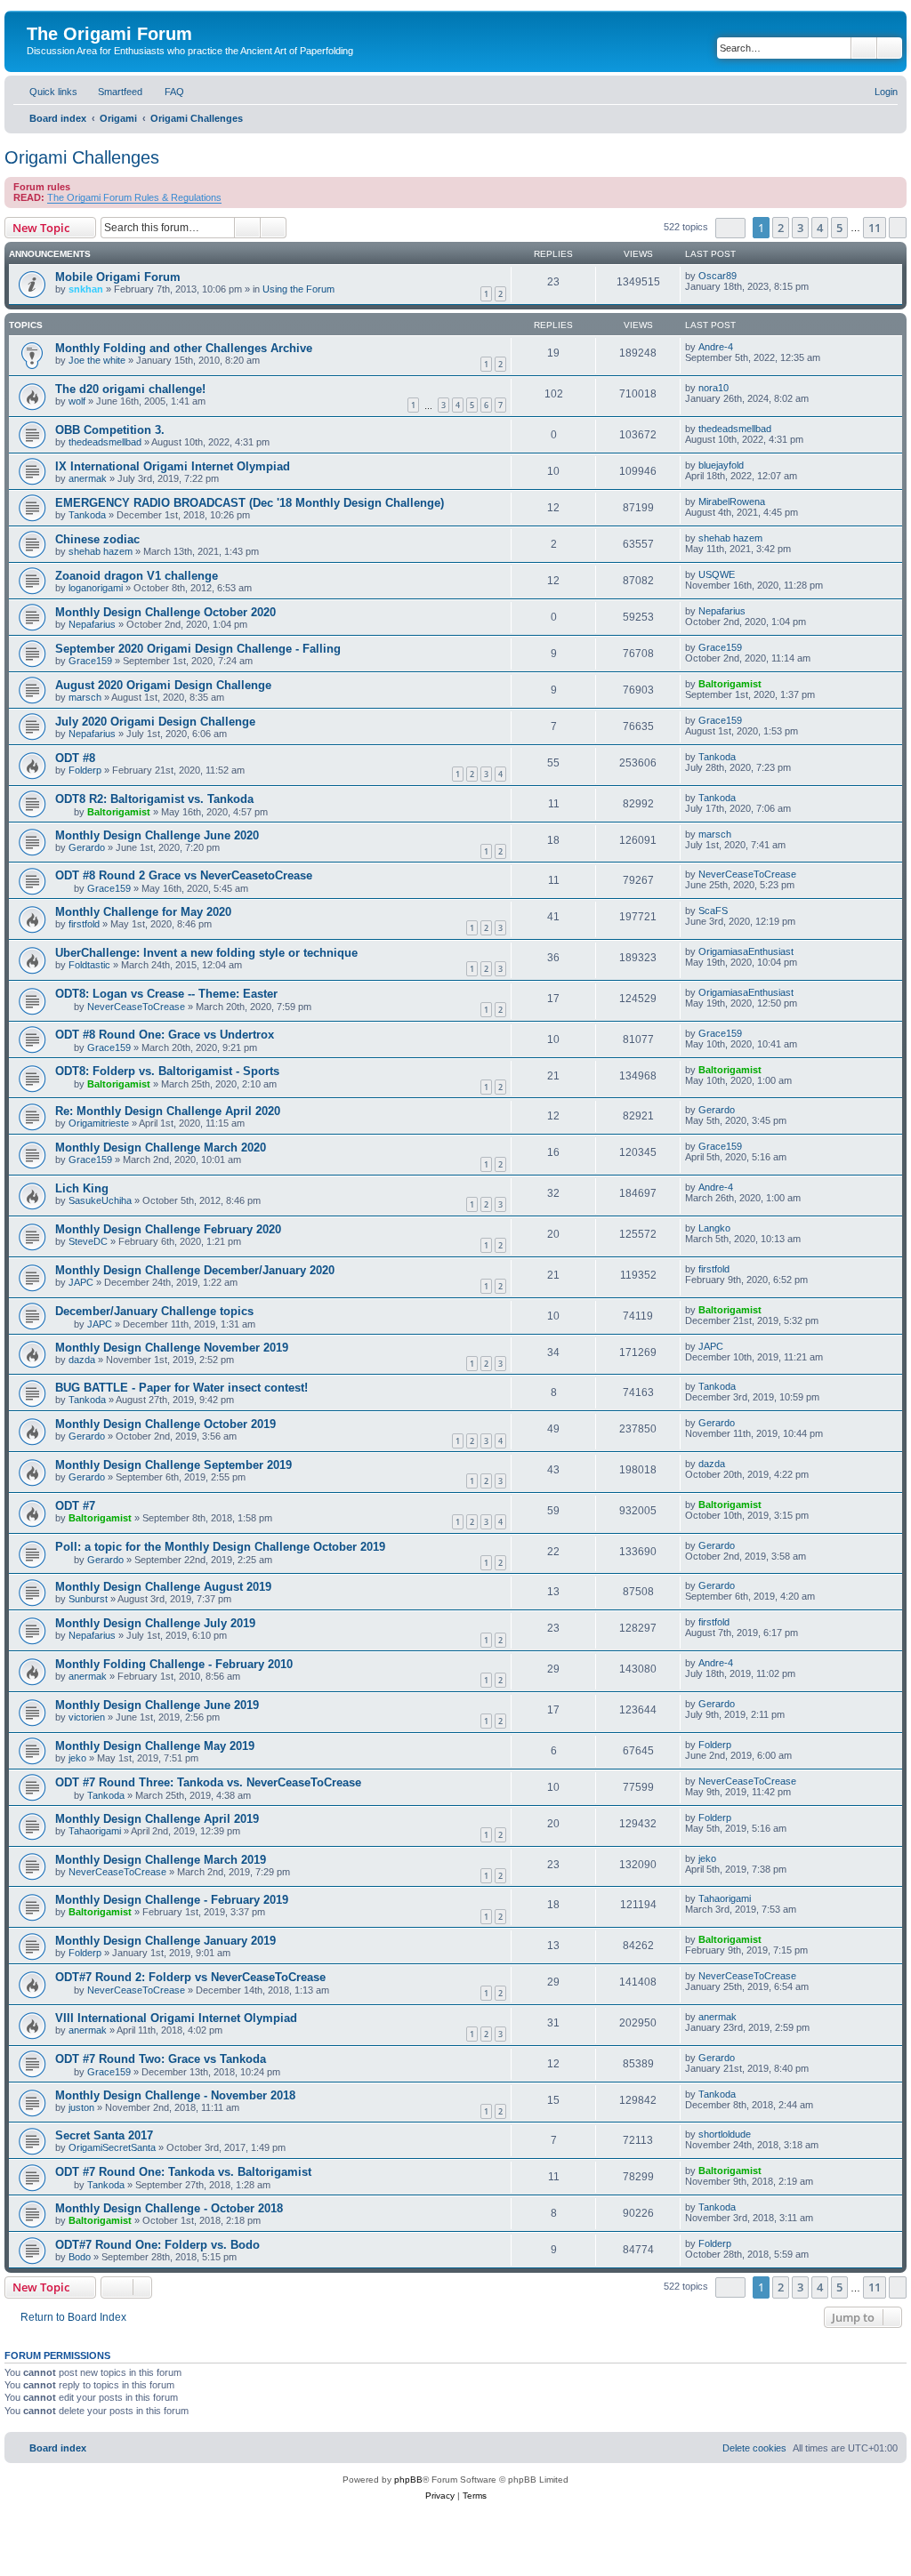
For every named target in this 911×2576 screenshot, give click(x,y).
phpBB (408, 2480)
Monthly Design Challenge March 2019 (161, 1860)
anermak (88, 478)
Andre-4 (716, 347)
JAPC (81, 1282)
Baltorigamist (730, 684)
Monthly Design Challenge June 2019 (157, 1705)
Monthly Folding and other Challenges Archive (184, 348)
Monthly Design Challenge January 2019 (165, 1941)
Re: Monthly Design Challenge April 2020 (168, 1111)
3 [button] (800, 228)
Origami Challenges (82, 157)
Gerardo (87, 847)
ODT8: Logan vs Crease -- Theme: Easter (166, 994)
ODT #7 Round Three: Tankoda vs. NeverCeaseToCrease (208, 1782)
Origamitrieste (99, 1123)
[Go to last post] (745, 276)
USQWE (717, 574)
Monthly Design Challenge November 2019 (172, 1348)
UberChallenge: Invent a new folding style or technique (206, 953)
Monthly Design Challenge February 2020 (168, 1229)
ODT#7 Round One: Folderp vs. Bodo (157, 2245)
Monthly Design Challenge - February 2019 (172, 1900)
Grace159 (90, 661)
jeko (77, 1758)
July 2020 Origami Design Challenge (155, 722)
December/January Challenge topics (154, 1311)
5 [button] (839, 228)
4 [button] (820, 228)
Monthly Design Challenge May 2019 (155, 1746)
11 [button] (875, 228)
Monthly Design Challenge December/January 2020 (195, 1270)
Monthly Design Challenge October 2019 (165, 1424)
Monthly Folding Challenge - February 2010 (174, 1664)
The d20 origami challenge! (130, 389)
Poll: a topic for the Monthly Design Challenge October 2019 (220, 1547)
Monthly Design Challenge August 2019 (163, 1587)
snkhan (86, 289)
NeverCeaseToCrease (747, 874)
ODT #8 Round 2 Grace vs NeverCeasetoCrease (184, 875)
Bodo (80, 2257)
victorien (87, 1717)
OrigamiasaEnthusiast (746, 951)
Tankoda (87, 515)
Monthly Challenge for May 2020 (143, 912)
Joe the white (97, 360)
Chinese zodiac (97, 539)
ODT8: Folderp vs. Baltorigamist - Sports (167, 1071)
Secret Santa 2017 (104, 2135)
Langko (714, 1228)
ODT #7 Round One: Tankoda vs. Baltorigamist (183, 2172)
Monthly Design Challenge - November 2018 (175, 2095)
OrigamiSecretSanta (112, 2147)
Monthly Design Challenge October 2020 (165, 612)
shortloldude (725, 2134)
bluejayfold (721, 465)
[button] (730, 228)
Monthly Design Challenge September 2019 (173, 1465)
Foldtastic (89, 965)
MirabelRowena (732, 502)
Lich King (82, 1188)
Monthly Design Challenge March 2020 (161, 1148)
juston (81, 2107)
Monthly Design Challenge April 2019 (157, 1819)
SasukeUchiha (100, 1200)
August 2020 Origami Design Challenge (163, 685)
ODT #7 (75, 1506)
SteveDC (88, 1241)
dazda (82, 1360)
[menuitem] (112, 92)
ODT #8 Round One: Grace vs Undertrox (165, 1035)
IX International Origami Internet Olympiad (173, 466)
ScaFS (713, 911)
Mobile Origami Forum (118, 277)
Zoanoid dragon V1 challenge (137, 576)
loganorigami (96, 588)
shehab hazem (101, 551)
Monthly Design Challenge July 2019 (155, 1623)
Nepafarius (92, 624)
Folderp (85, 770)
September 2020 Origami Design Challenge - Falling (198, 649)
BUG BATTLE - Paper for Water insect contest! (181, 1388)
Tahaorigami (95, 1831)
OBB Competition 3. (110, 430)
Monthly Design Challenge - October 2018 (169, 2208)
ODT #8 (75, 758)
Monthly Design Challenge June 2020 (157, 835)
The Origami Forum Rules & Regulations (134, 197)
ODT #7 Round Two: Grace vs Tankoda (161, 2059)
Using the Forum (298, 289)
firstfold (84, 924)
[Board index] (37, 15)
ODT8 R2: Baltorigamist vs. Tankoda (154, 799)
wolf (77, 401)
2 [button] (781, 228)
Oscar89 (718, 276)
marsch (85, 697)
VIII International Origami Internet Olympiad (176, 2018)
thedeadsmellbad (105, 442)
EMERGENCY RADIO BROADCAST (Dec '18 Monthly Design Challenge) (250, 503)
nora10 (713, 388)
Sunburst (88, 1599)
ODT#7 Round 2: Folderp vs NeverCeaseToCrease (190, 1977)
